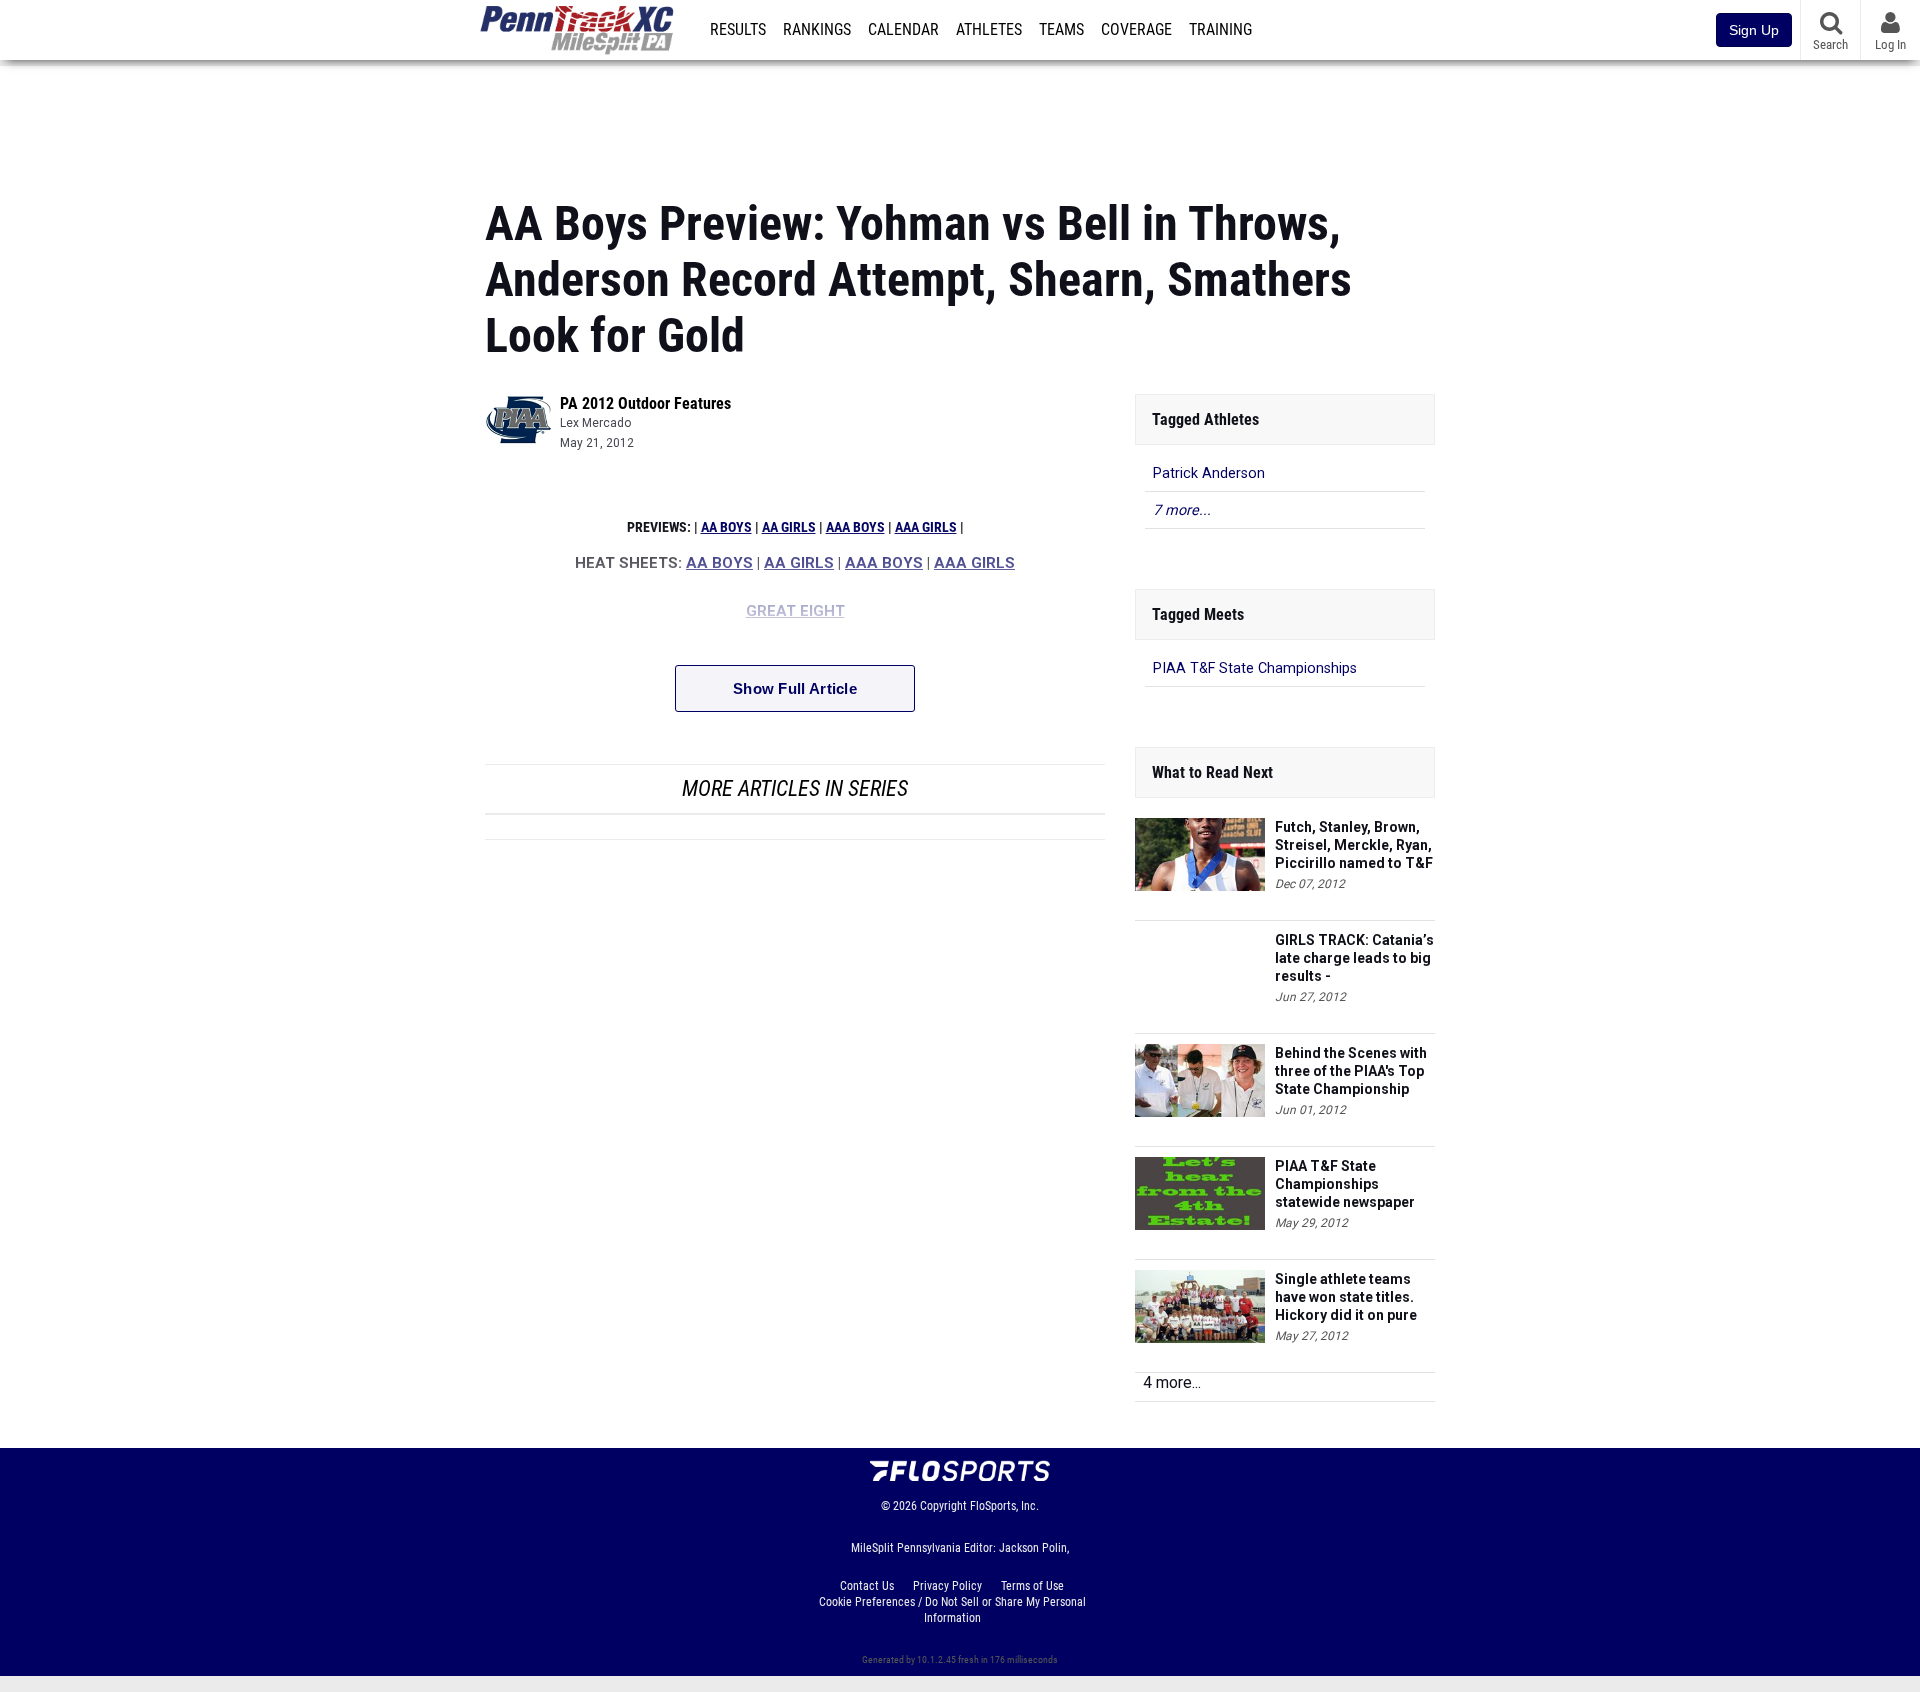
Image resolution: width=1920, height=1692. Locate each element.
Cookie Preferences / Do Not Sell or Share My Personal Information (952, 1610)
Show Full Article (795, 688)
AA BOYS (726, 527)
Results (738, 30)
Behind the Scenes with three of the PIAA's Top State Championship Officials (1351, 1071)
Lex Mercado (595, 423)
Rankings (817, 30)
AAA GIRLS (926, 527)
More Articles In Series (795, 788)
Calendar (903, 30)
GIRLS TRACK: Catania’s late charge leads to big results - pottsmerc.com (1354, 958)
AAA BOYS (855, 527)
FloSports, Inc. (1004, 1506)
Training (1220, 30)
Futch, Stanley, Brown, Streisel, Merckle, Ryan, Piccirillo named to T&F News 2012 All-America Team (1354, 845)
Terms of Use (1032, 1586)
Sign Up (1754, 30)
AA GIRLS (789, 527)
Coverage (1136, 30)
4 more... (1172, 1382)
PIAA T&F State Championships (1255, 668)
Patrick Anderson (1209, 473)
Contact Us (867, 1586)
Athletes (989, 30)
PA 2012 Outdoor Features (645, 403)
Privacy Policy (947, 1586)
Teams (1061, 30)
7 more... (1182, 510)
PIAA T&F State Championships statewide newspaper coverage (1345, 1184)
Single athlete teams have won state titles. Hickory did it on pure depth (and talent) (1346, 1297)
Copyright (943, 1506)
